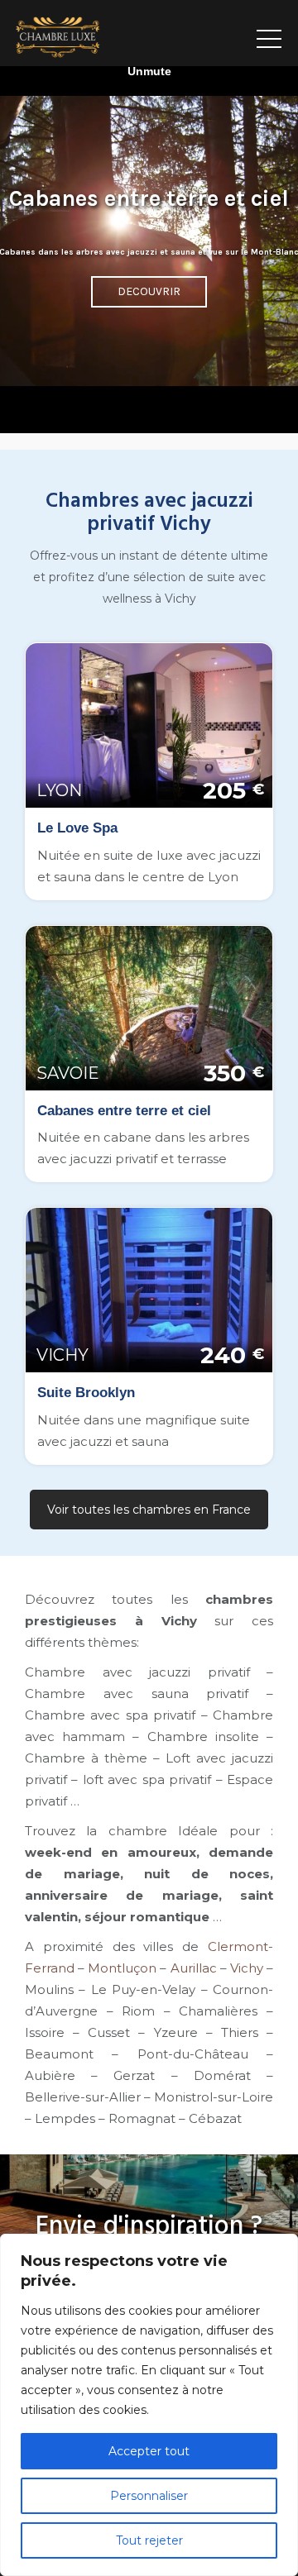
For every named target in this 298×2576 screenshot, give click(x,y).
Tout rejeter (149, 2540)
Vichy (247, 1968)
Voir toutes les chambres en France (149, 1510)
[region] (149, 2405)
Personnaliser (149, 2496)
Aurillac (194, 1968)
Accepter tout (149, 2451)
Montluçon (122, 1968)
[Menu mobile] (269, 33)
